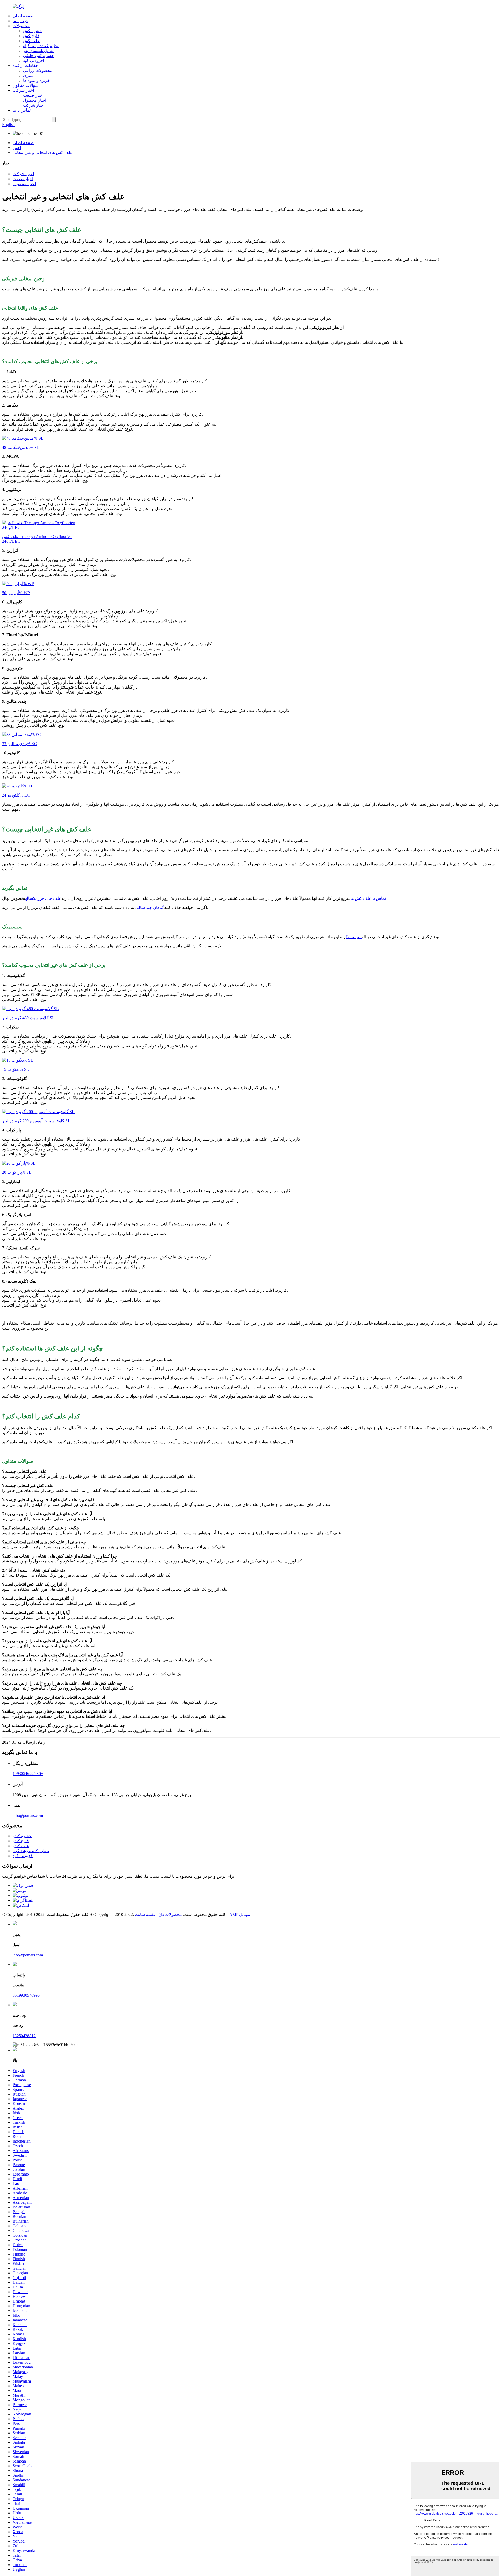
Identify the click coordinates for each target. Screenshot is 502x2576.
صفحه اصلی (23, 16)
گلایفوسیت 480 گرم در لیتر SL (28, 1018)
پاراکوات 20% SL (17, 1172)
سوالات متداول (25, 85)
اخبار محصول (35, 100)
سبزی (28, 75)
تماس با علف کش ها (368, 898)
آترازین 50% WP (16, 593)
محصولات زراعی (38, 70)
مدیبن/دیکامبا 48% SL (21, 447)
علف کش (31, 41)
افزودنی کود (33, 61)
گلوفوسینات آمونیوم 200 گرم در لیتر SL (36, 1121)
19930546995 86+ (28, 1774)
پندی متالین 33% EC (19, 744)
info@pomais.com (28, 1815)
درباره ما (20, 21)
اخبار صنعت (33, 95)
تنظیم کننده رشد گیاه (41, 46)
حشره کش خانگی (38, 56)
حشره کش (33, 31)
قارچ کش (31, 36)
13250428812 (24, 2036)
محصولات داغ (170, 1914)
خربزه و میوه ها (36, 80)
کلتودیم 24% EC (16, 795)
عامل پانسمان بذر (38, 51)
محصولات (21, 26)
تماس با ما (22, 110)
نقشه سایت (145, 1914)
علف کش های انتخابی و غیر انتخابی (43, 153)
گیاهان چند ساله (150, 908)
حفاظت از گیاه (25, 65)
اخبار (17, 148)
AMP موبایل (240, 1914)
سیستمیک (354, 937)
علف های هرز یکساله (43, 898)
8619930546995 (26, 1995)
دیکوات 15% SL (16, 1069)
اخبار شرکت (23, 90)
